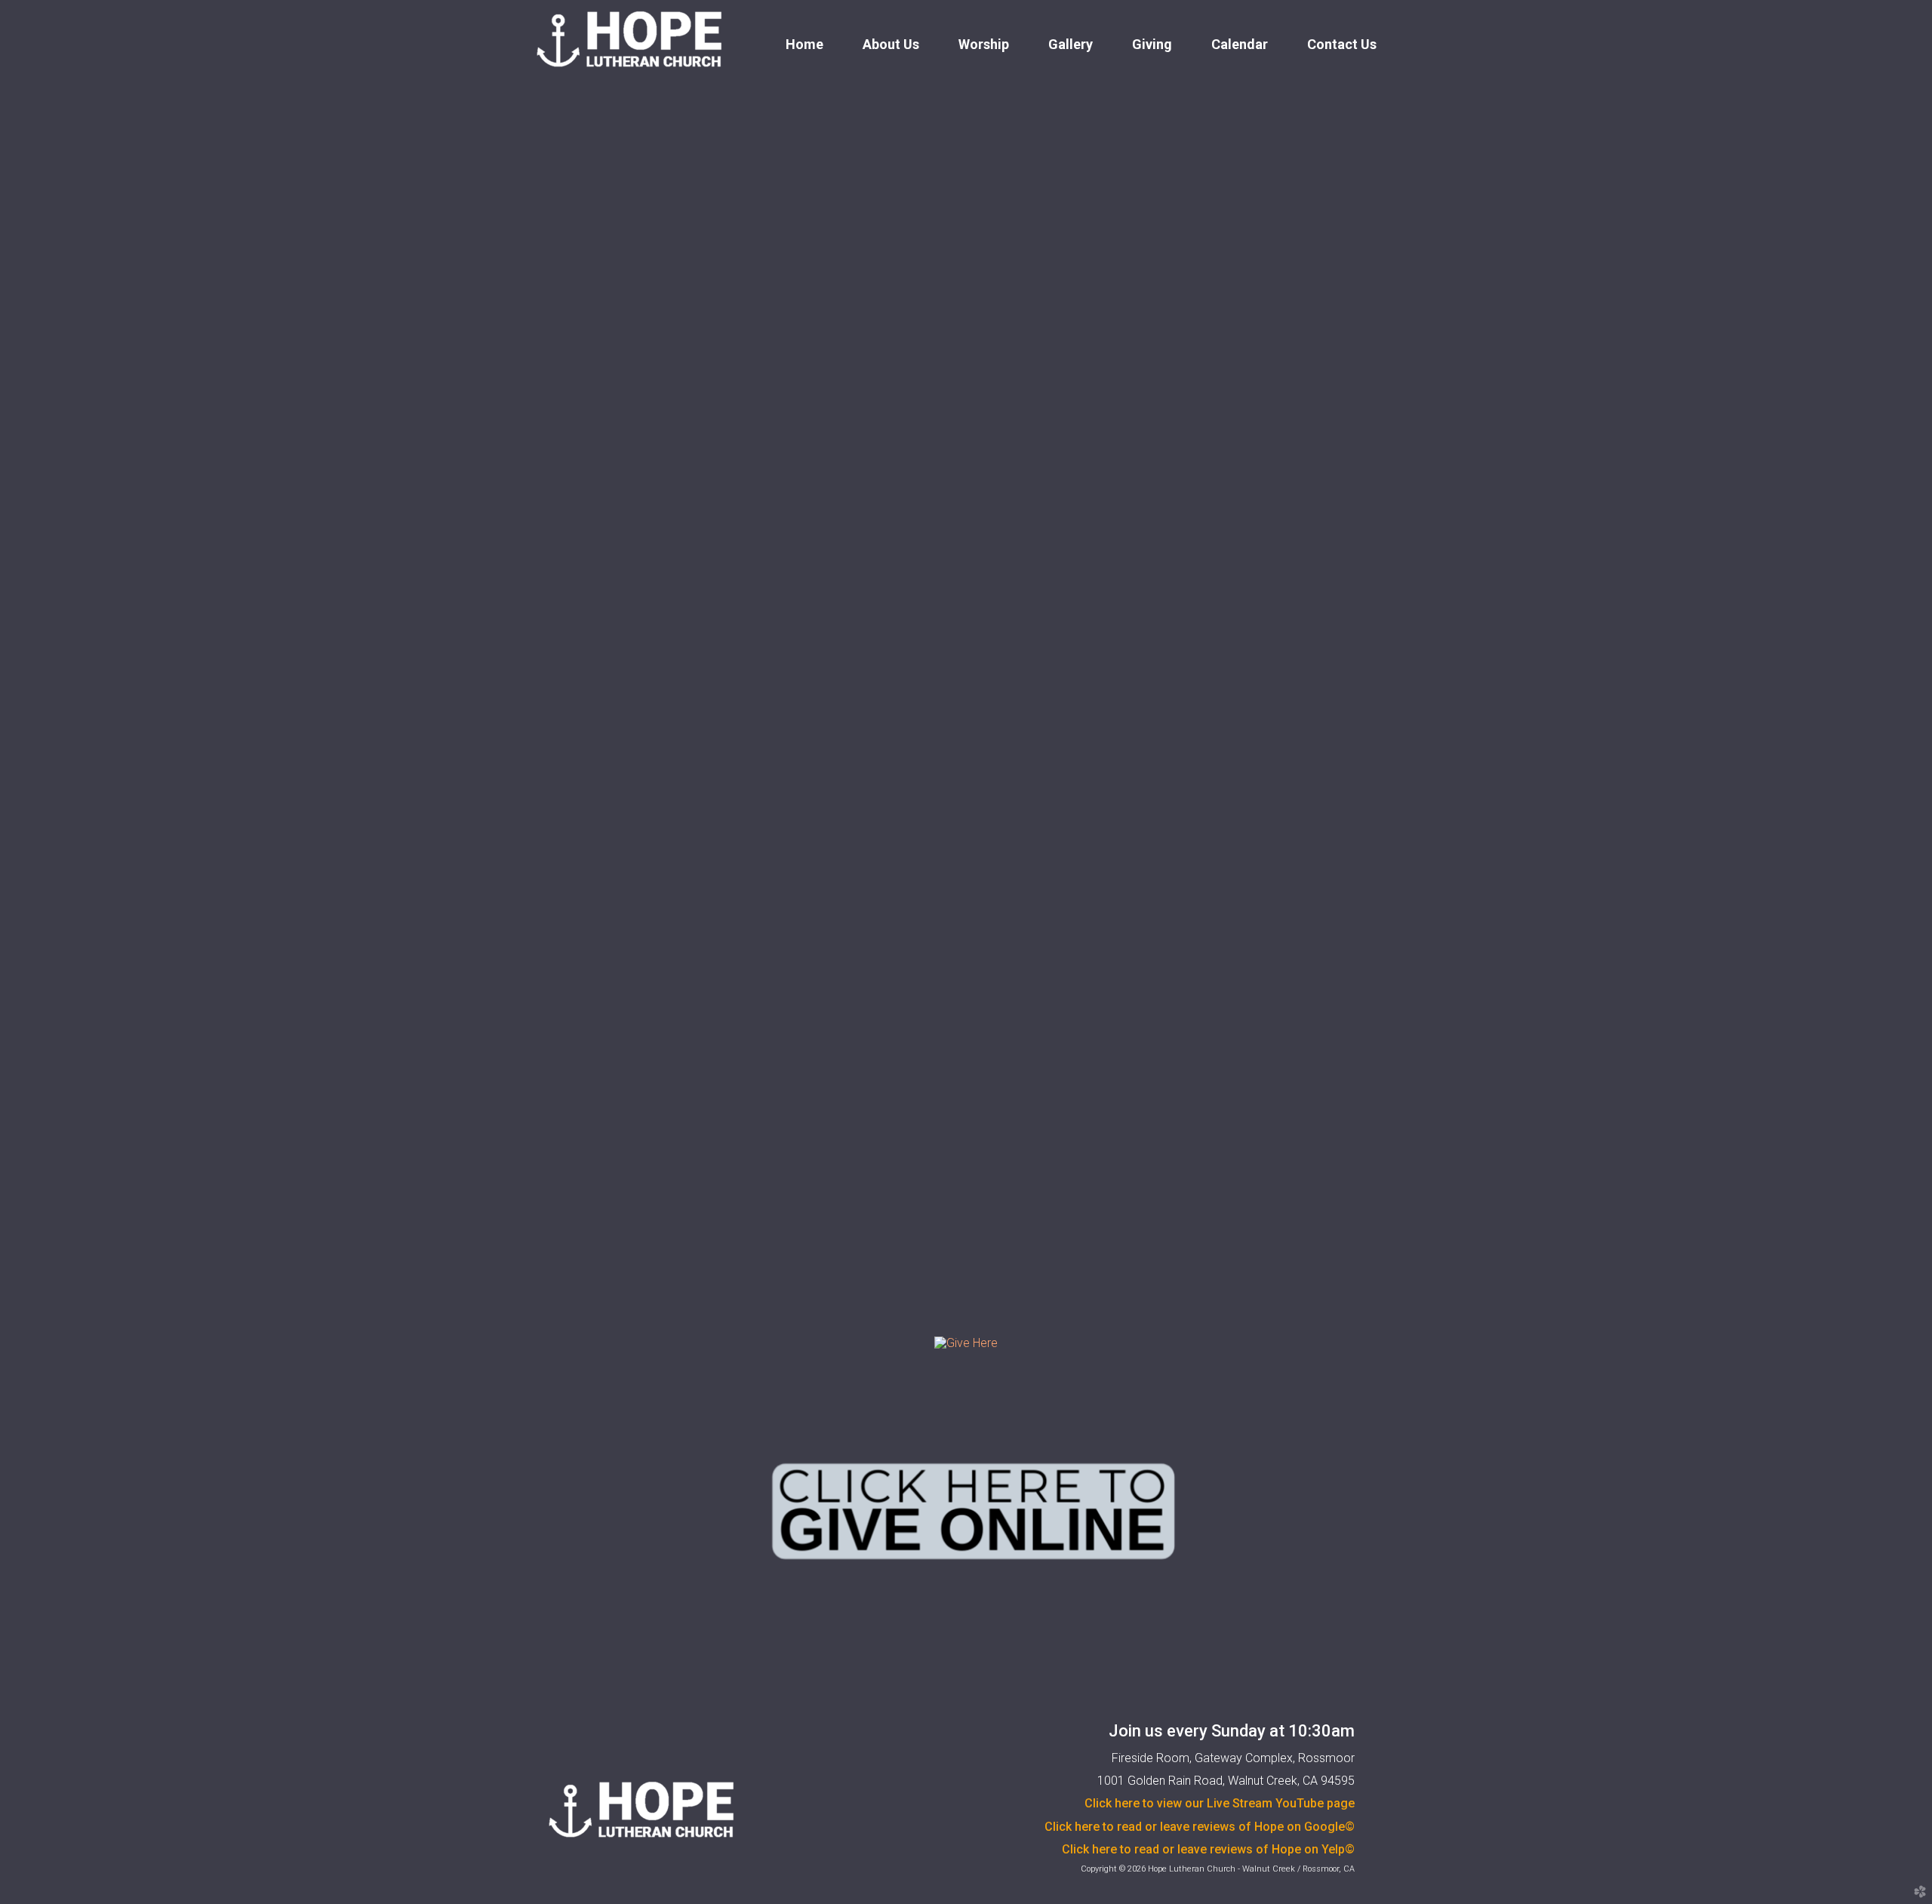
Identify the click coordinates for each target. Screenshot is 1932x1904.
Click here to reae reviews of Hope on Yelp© (1208, 1849)
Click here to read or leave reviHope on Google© (1200, 1827)
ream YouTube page (1220, 1803)
